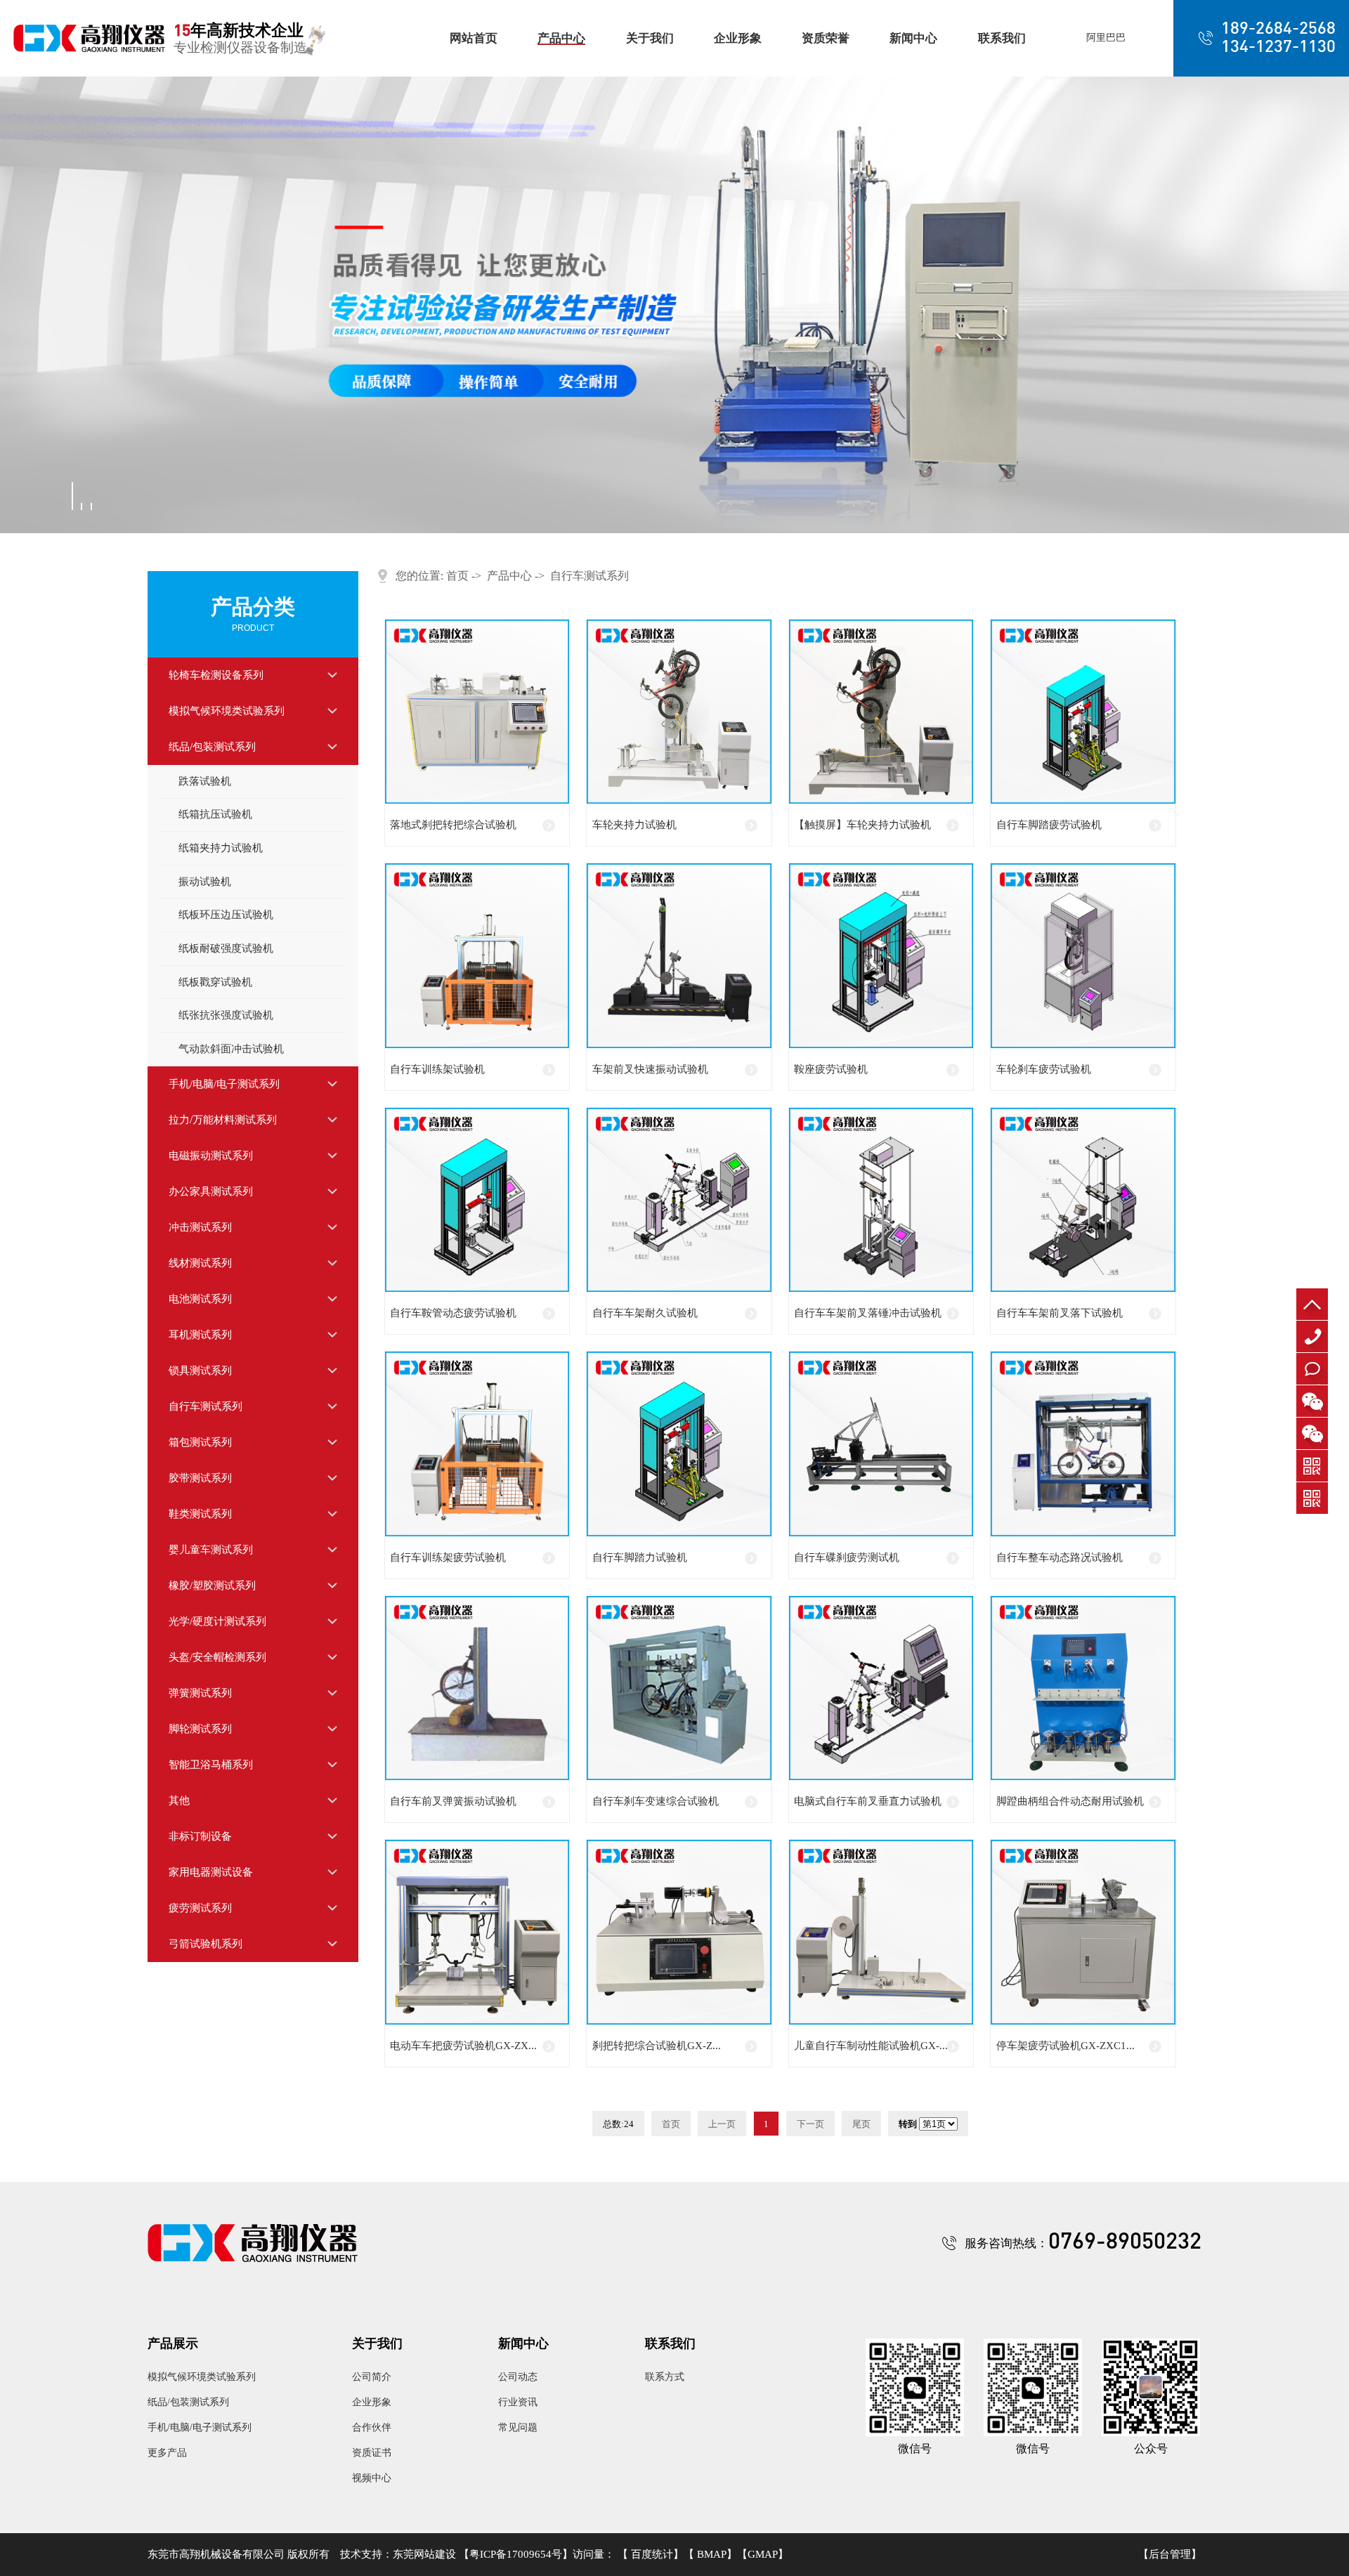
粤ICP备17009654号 (516, 2554)
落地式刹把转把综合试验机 (453, 825)
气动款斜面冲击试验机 (231, 1049)
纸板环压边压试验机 (226, 915)
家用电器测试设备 (211, 1872)
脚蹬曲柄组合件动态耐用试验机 (1070, 1801)
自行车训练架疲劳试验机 (448, 1557)
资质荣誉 (826, 38)
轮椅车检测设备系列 (216, 675)
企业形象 (738, 38)
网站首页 (474, 38)
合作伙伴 (372, 2427)
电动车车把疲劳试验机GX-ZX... (463, 2046)
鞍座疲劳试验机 (831, 1069)
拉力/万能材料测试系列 (223, 1120)
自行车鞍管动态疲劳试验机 (453, 1313)
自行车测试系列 (206, 1406)
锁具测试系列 (200, 1371)
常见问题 (518, 2427)
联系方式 (665, 2377)
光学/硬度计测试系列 (217, 1621)
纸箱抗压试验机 (215, 814)
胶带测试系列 (200, 1478)
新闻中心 (913, 38)
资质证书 (372, 2453)
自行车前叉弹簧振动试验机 (453, 1801)
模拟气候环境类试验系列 (227, 711)
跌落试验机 (205, 781)
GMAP (763, 2554)
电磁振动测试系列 (211, 1156)
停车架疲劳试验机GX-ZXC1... (1065, 2046)
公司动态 (518, 2377)
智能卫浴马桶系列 (211, 1765)
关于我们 (650, 38)
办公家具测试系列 (211, 1191)
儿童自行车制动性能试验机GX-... (871, 2046)
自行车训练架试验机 (437, 1069)
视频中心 (372, 2478)
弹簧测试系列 (200, 1693)
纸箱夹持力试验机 (221, 848)
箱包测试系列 (200, 1442)
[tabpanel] (674, 305)
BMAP (712, 2554)
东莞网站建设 (424, 2554)
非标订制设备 (200, 1836)
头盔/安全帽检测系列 (217, 1657)
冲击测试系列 (200, 1227)
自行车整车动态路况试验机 (1060, 1557)
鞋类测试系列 (200, 1514)
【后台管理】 (1170, 2555)
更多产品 (167, 2453)
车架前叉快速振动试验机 (650, 1069)
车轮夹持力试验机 (634, 825)
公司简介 (372, 2377)
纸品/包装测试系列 (212, 747)
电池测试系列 (200, 1299)
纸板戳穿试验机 (215, 982)
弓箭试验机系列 (206, 1944)
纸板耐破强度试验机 (226, 948)
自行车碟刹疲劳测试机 (847, 1557)
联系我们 (1002, 38)
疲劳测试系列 (200, 1908)
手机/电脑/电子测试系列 (224, 1084)
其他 (179, 1800)
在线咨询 (1313, 1384)
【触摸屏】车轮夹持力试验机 (862, 825)
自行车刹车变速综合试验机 (656, 1801)
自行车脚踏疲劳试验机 (1049, 825)
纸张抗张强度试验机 (226, 1015)
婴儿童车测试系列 (211, 1550)
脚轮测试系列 (200, 1729)
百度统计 (652, 2554)
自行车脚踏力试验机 (640, 1557)
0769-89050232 (1316, 1352)
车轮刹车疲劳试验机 (1044, 1069)
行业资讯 (518, 2402)
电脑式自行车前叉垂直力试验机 (868, 1801)
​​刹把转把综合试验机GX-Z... (657, 2046)
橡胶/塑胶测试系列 (212, 1586)
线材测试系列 (200, 1263)
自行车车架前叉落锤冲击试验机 (868, 1313)
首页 (457, 576)
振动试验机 (205, 882)
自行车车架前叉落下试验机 (1060, 1313)
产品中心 (561, 38)
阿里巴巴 (1106, 38)
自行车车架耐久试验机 (645, 1313)
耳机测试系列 (200, 1335)
